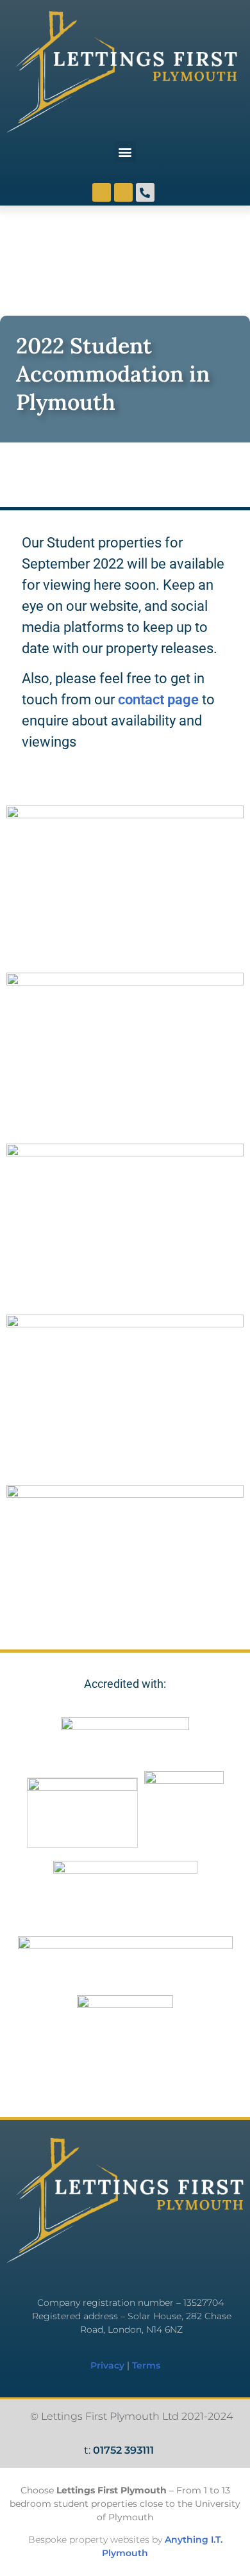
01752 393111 (123, 2450)
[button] (125, 151)
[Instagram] (102, 192)
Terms (146, 2365)
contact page (158, 700)
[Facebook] (123, 192)
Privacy (107, 2365)
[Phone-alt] (145, 192)
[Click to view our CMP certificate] (125, 2043)
